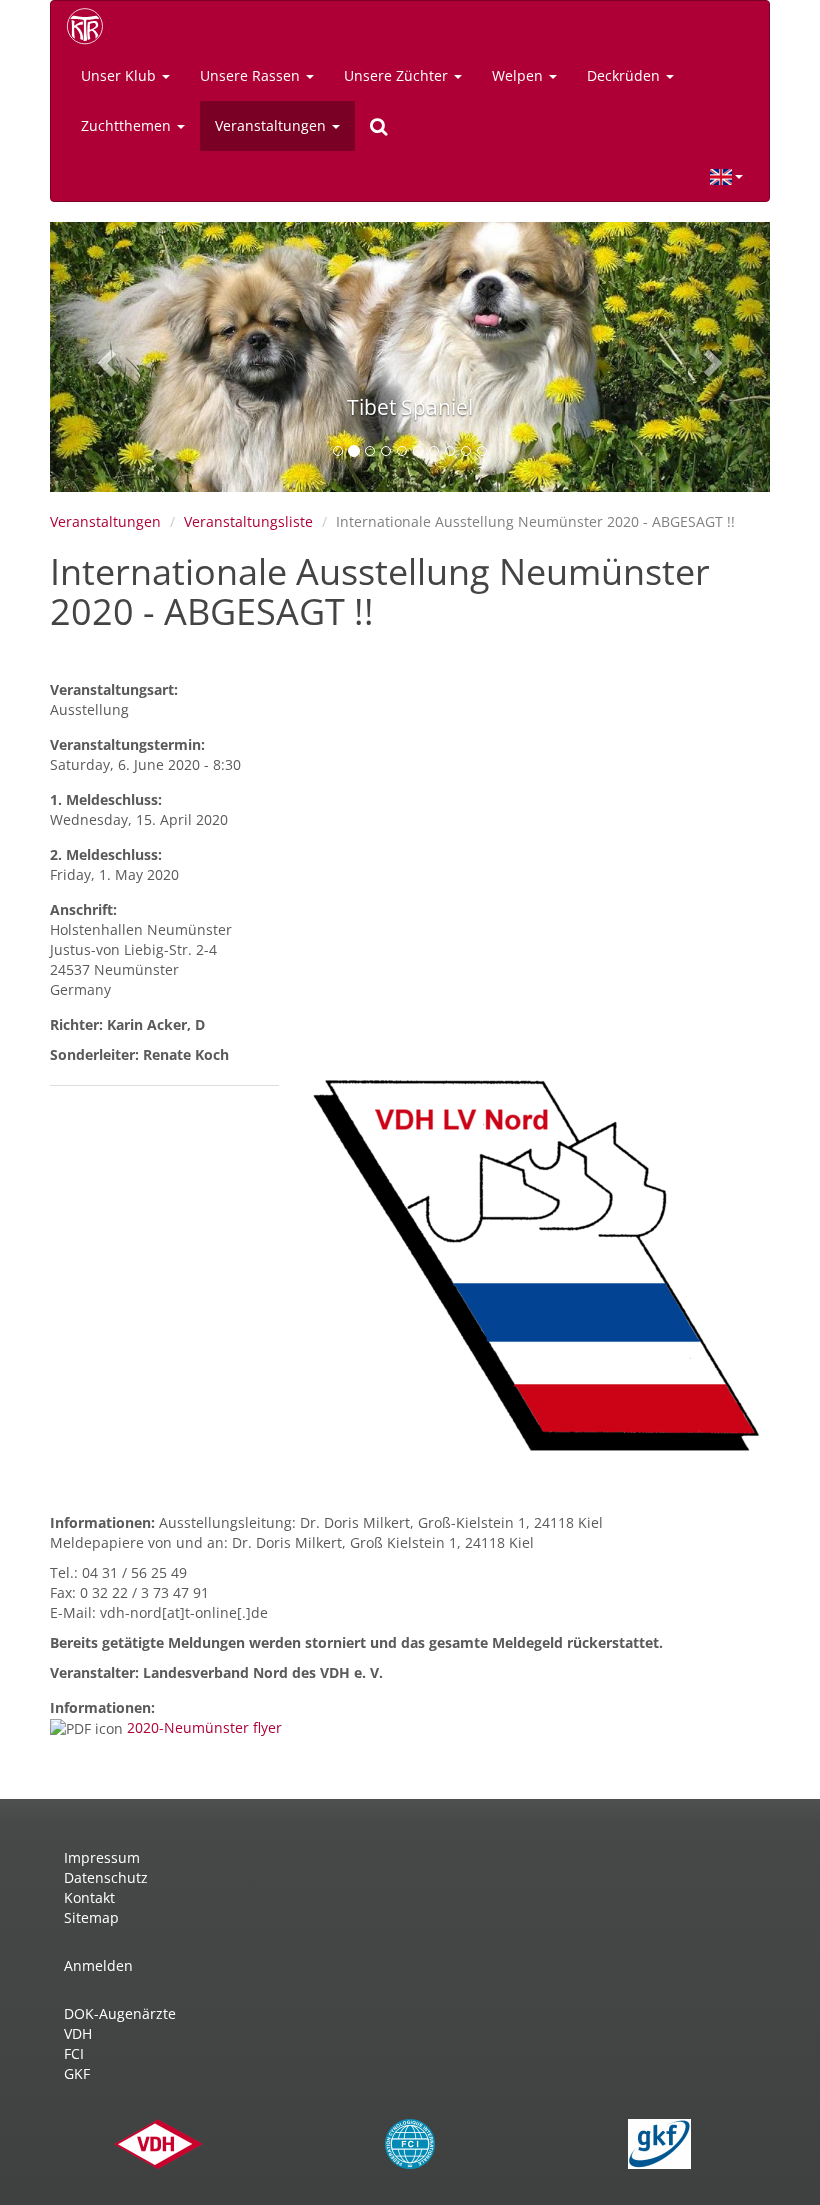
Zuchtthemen (128, 125)
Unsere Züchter (398, 75)
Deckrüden (625, 75)
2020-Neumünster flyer (204, 1727)
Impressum (102, 1857)
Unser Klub (120, 75)
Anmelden (98, 1965)
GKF (77, 2073)
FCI (74, 2053)
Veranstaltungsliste (248, 521)
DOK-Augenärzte (120, 2013)
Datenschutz (106, 1877)
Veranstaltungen (272, 125)
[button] (104, 357)
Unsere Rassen (252, 75)
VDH (78, 2033)
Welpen (519, 75)
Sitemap (91, 1917)
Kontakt (89, 1897)
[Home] (92, 26)
